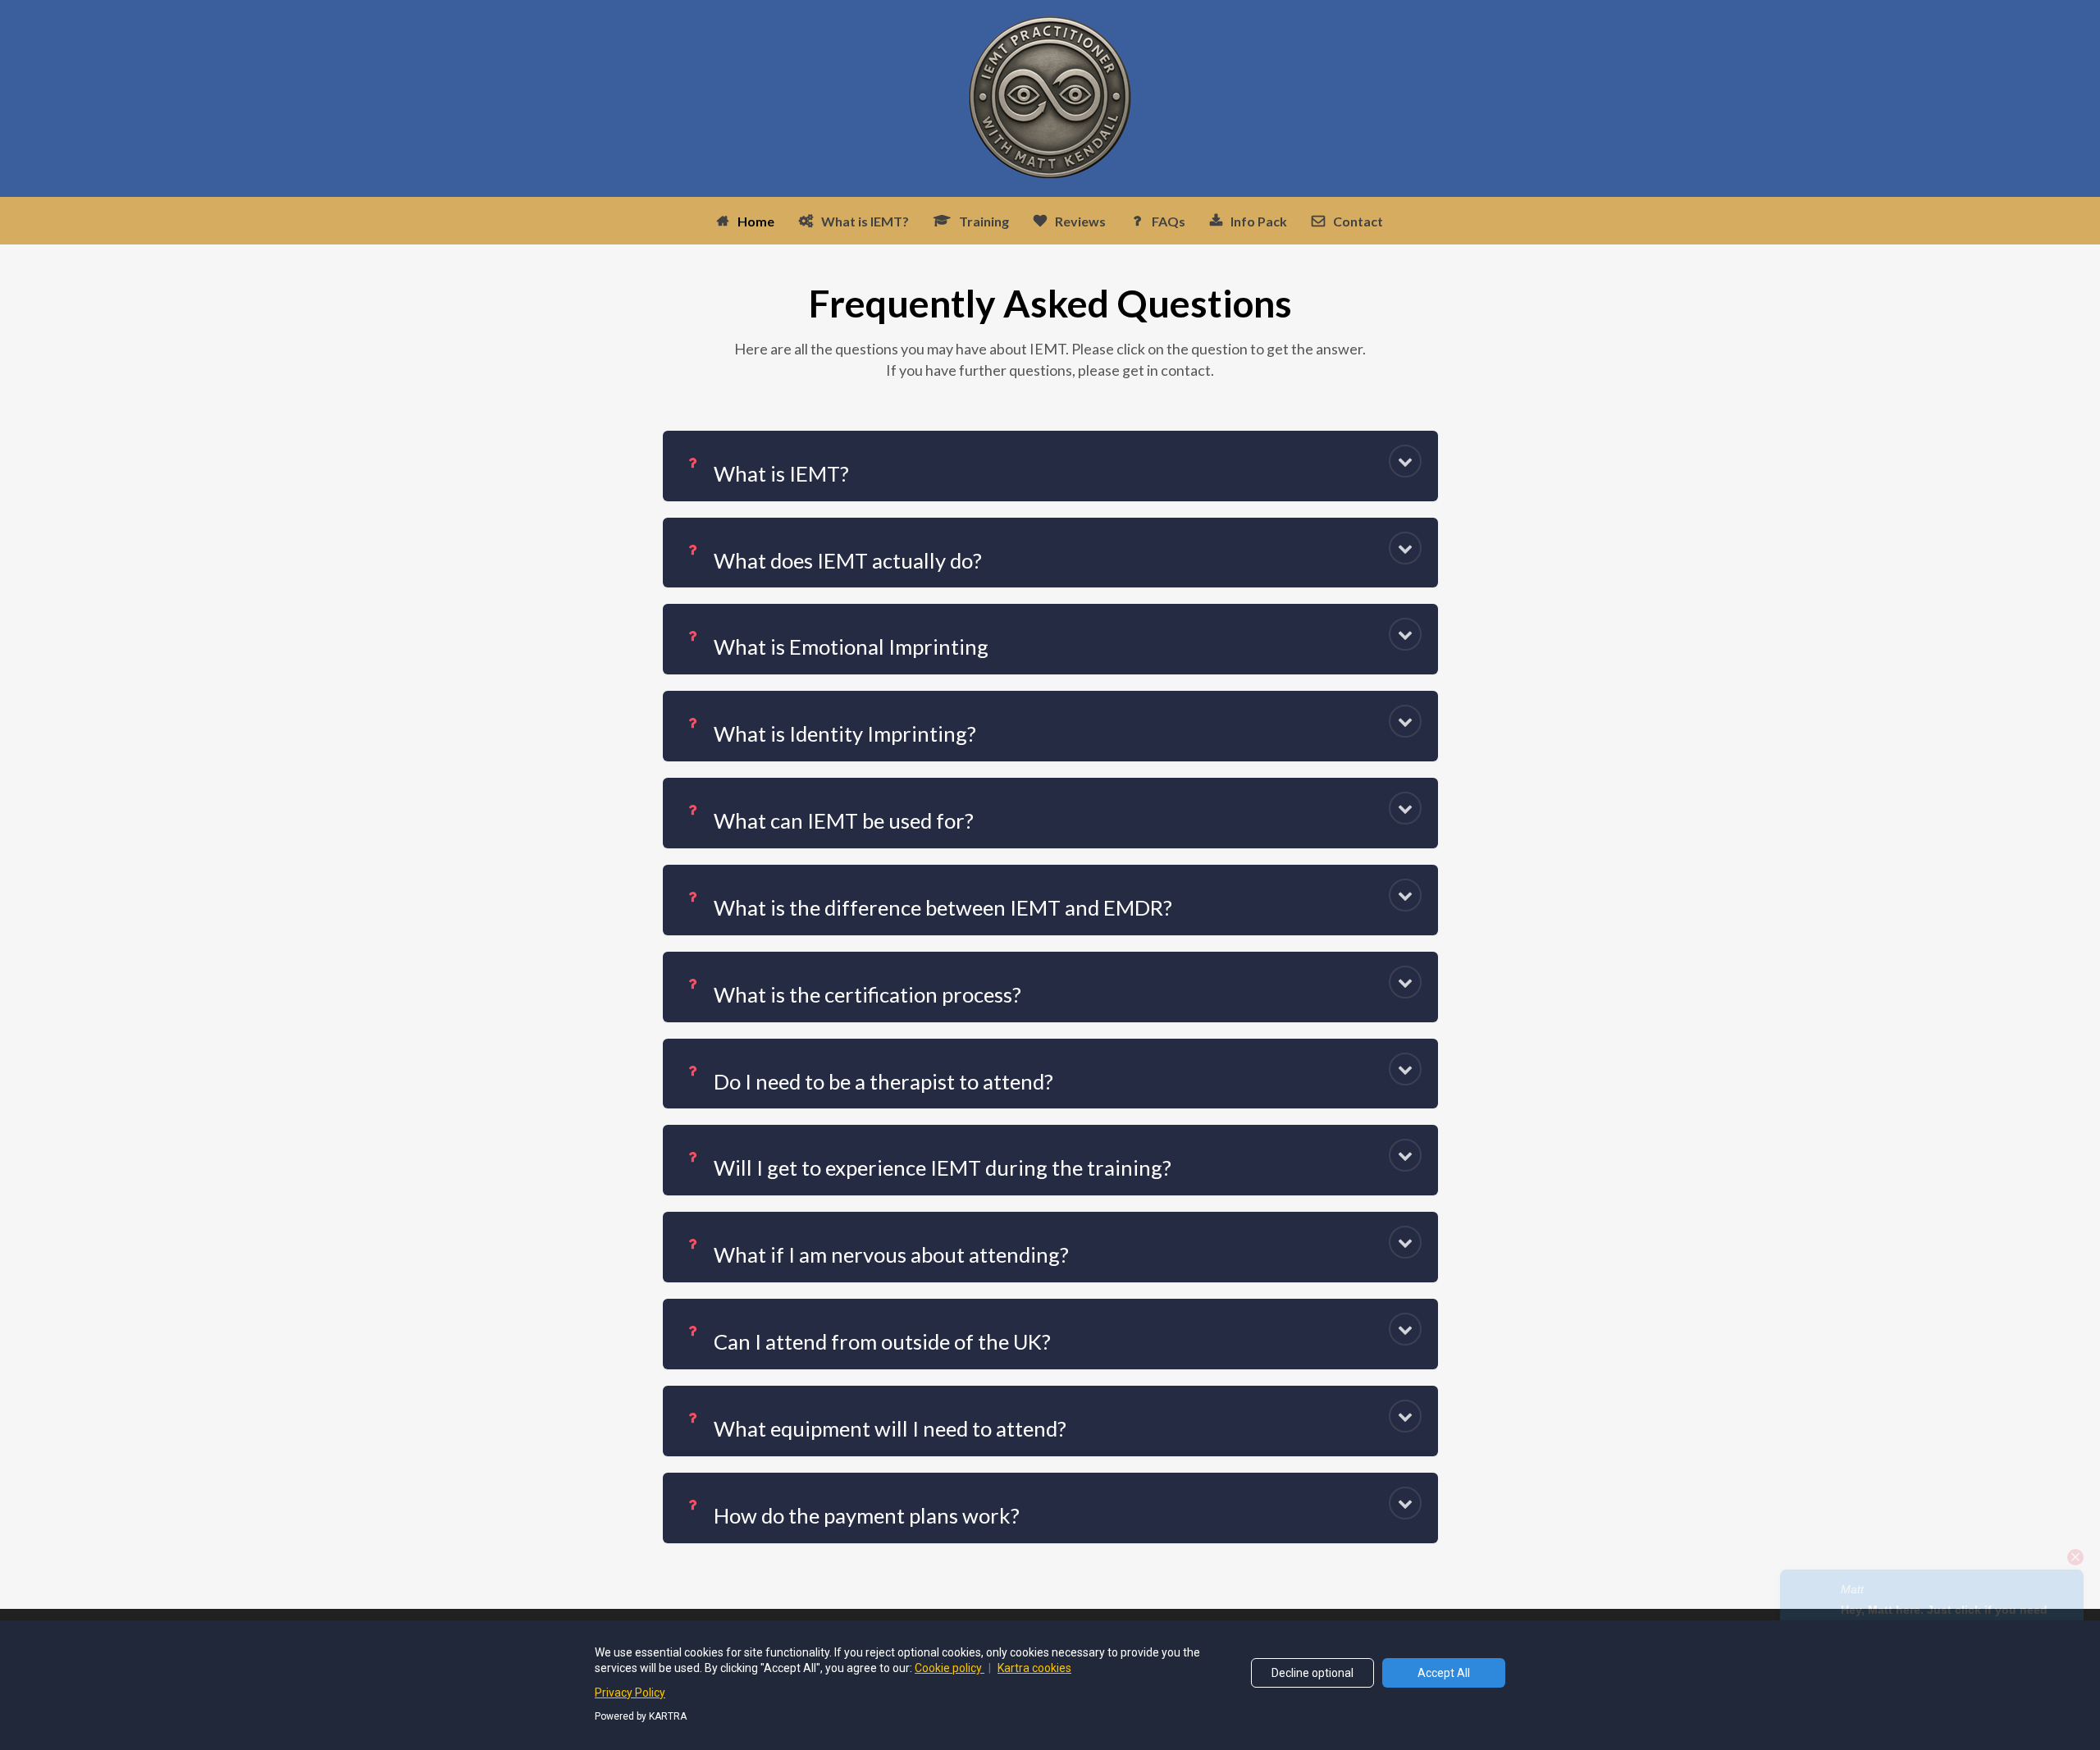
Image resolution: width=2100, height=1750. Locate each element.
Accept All (1444, 1673)
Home (756, 221)
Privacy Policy (630, 1693)
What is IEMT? (865, 221)
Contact (1358, 221)
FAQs (1169, 221)
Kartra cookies (1034, 1668)
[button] (1405, 461)
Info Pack (1259, 221)
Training (984, 221)
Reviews (1080, 221)
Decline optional (1312, 1673)
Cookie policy (950, 1668)
